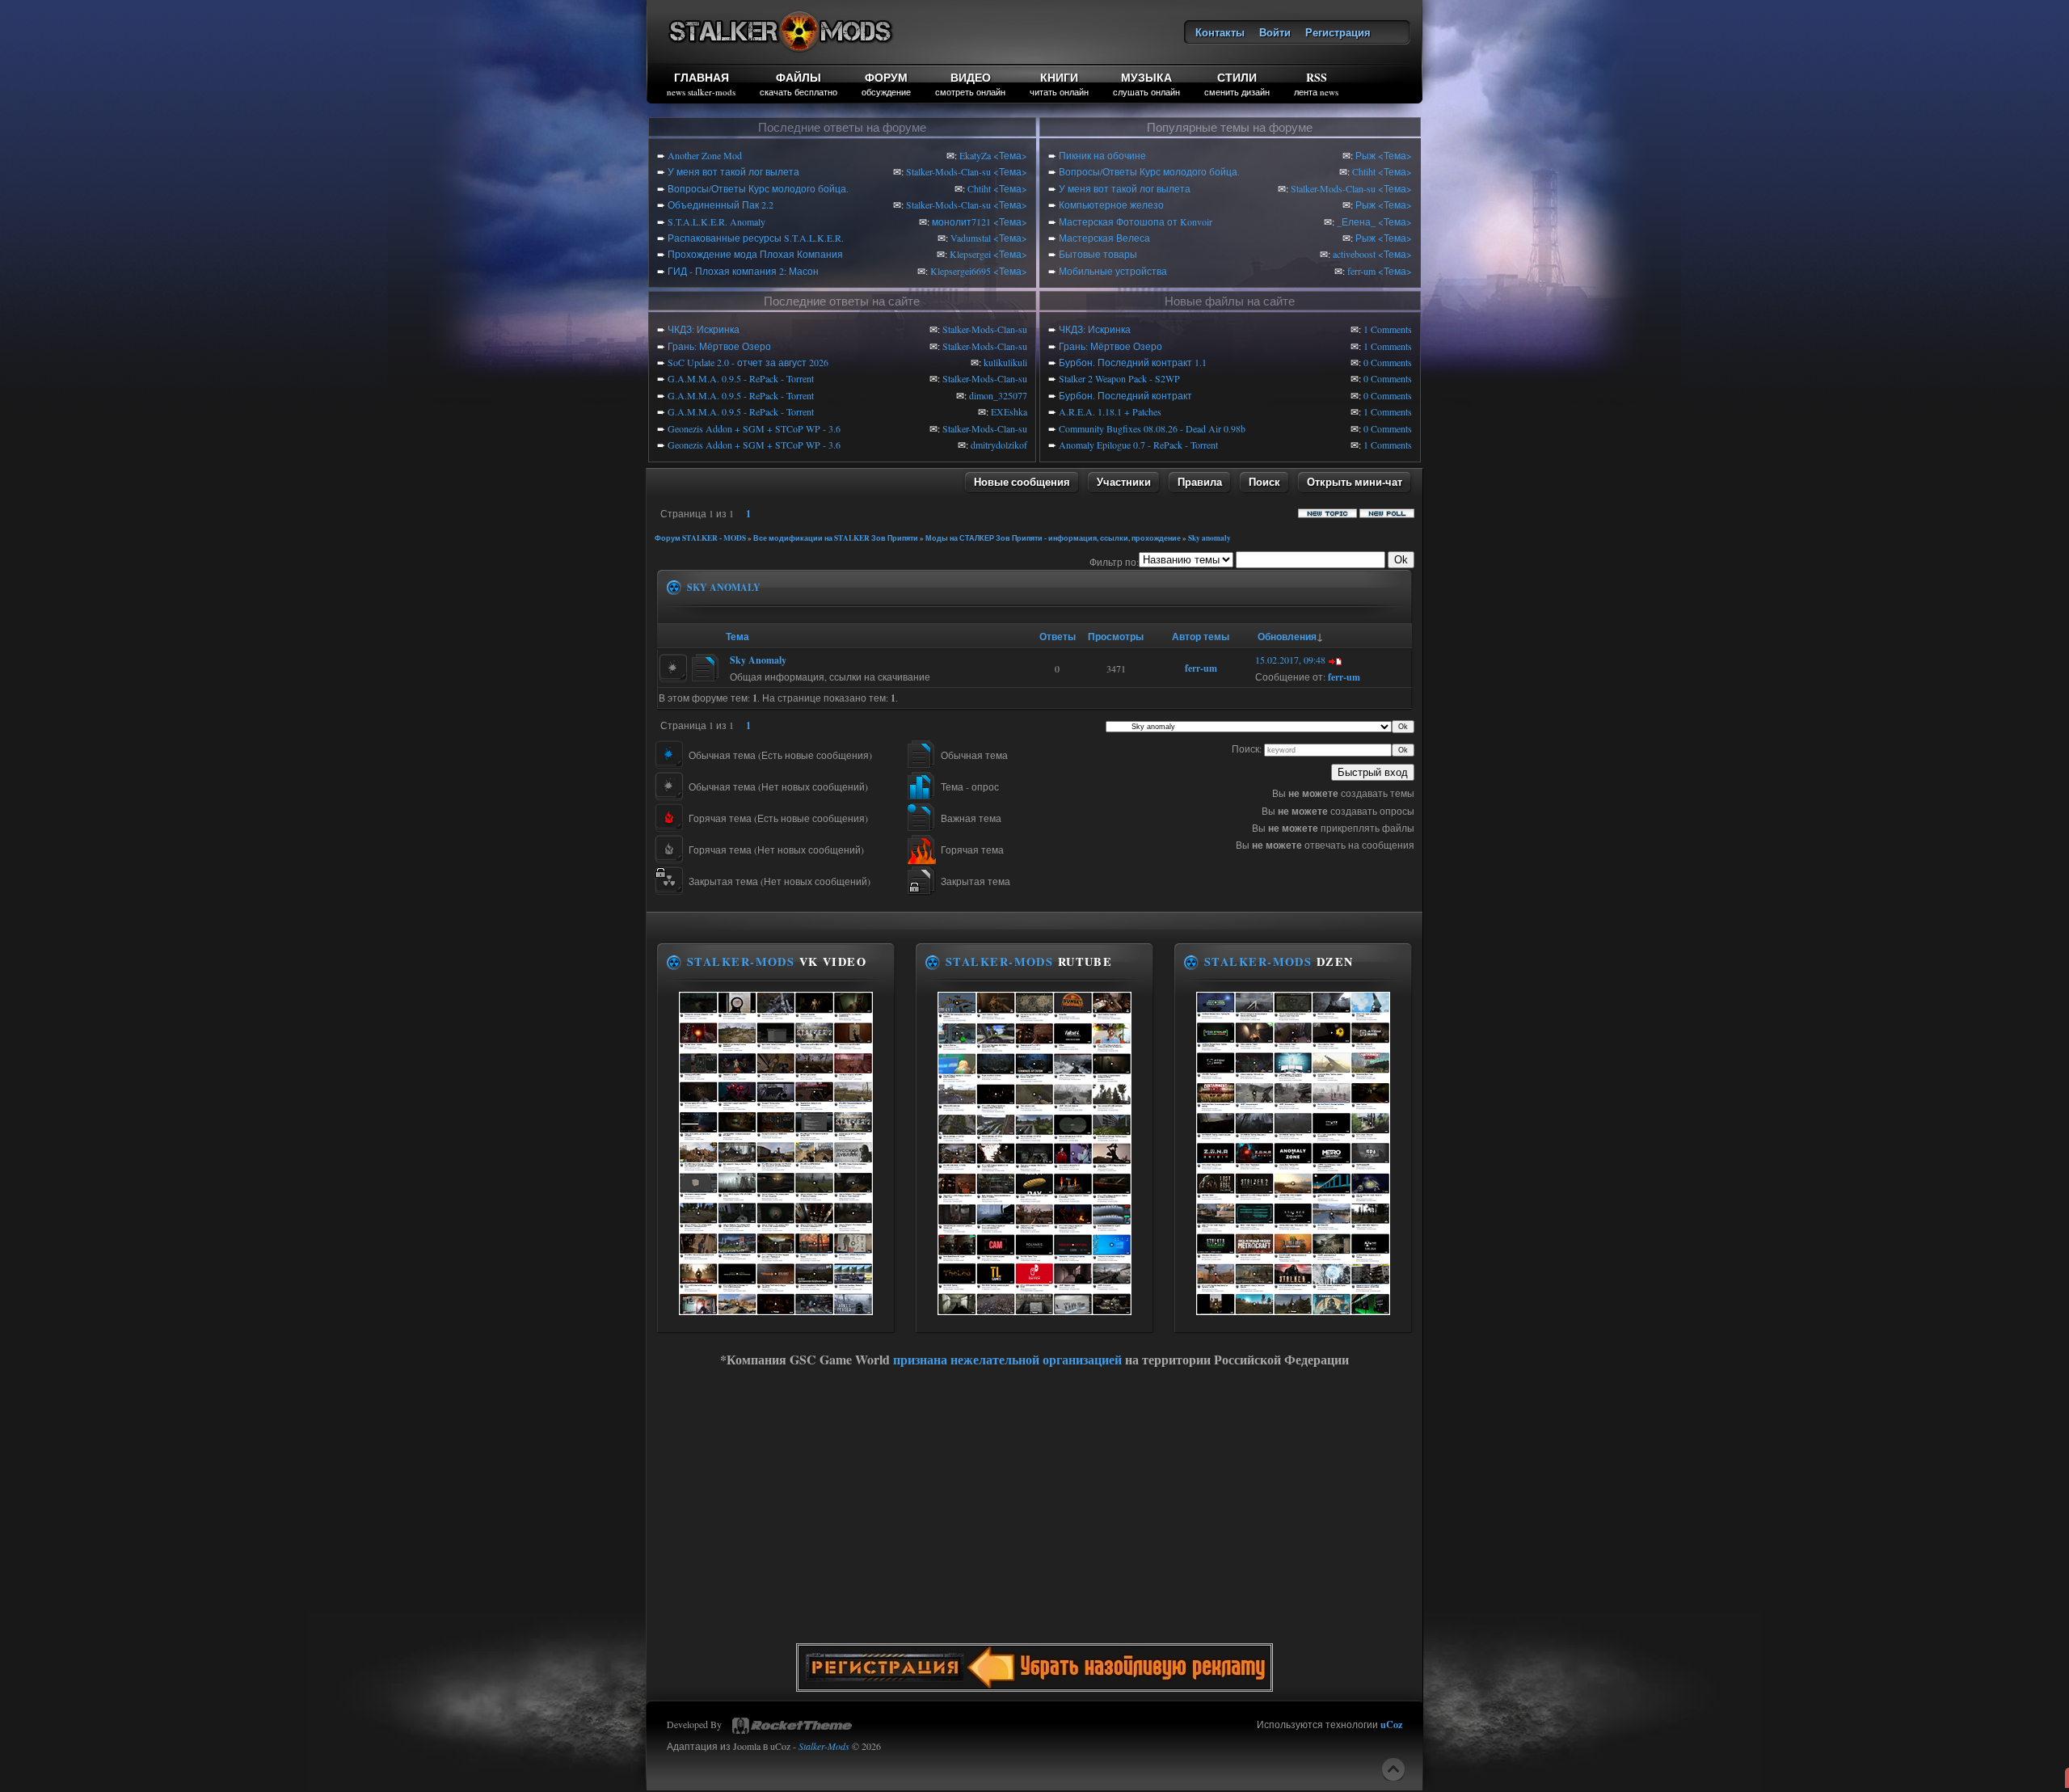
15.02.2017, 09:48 (1290, 660)
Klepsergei (970, 254)
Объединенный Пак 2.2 (721, 204)
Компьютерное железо (1111, 204)
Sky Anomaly (758, 660)
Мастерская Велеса (1104, 238)
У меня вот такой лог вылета (733, 171)
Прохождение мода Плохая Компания (755, 254)
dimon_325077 (998, 395)
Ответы (1058, 637)
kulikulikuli (1005, 362)
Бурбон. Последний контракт (1125, 395)
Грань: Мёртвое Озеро (719, 346)
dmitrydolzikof (999, 445)
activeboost (1354, 254)
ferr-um (1361, 271)
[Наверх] (1393, 1769)
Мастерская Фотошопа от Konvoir (1136, 221)
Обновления (1287, 637)
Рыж (1365, 155)
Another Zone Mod (705, 155)
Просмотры (1116, 637)
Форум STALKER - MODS (700, 538)
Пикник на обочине (1102, 155)
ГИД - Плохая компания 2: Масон (743, 271)
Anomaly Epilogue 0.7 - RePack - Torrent (1138, 445)
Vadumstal (971, 238)
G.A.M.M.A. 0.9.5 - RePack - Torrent (741, 378)
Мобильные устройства (1113, 271)
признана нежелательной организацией (1007, 1359)
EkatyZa (975, 155)
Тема (737, 637)
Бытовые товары (1098, 254)
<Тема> (1010, 155)
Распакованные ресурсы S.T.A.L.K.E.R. (756, 238)
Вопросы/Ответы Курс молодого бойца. (758, 188)
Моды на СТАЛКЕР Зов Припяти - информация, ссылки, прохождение (1053, 538)
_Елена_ (1356, 221)
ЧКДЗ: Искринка (704, 329)
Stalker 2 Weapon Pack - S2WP (1119, 378)
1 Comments (1388, 329)
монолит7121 (961, 221)
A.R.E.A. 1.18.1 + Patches (1110, 411)
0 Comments (1388, 362)
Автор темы (1201, 637)
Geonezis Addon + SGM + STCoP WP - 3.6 (754, 428)
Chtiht (979, 188)
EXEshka (1009, 411)
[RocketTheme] (792, 1726)
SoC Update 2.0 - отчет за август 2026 (748, 362)
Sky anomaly (1209, 538)
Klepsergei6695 (961, 271)
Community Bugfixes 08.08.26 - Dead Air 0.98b (1152, 428)
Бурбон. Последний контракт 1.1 (1133, 362)
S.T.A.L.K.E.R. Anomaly (716, 221)
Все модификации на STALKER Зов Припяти (836, 538)
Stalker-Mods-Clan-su (948, 171)
